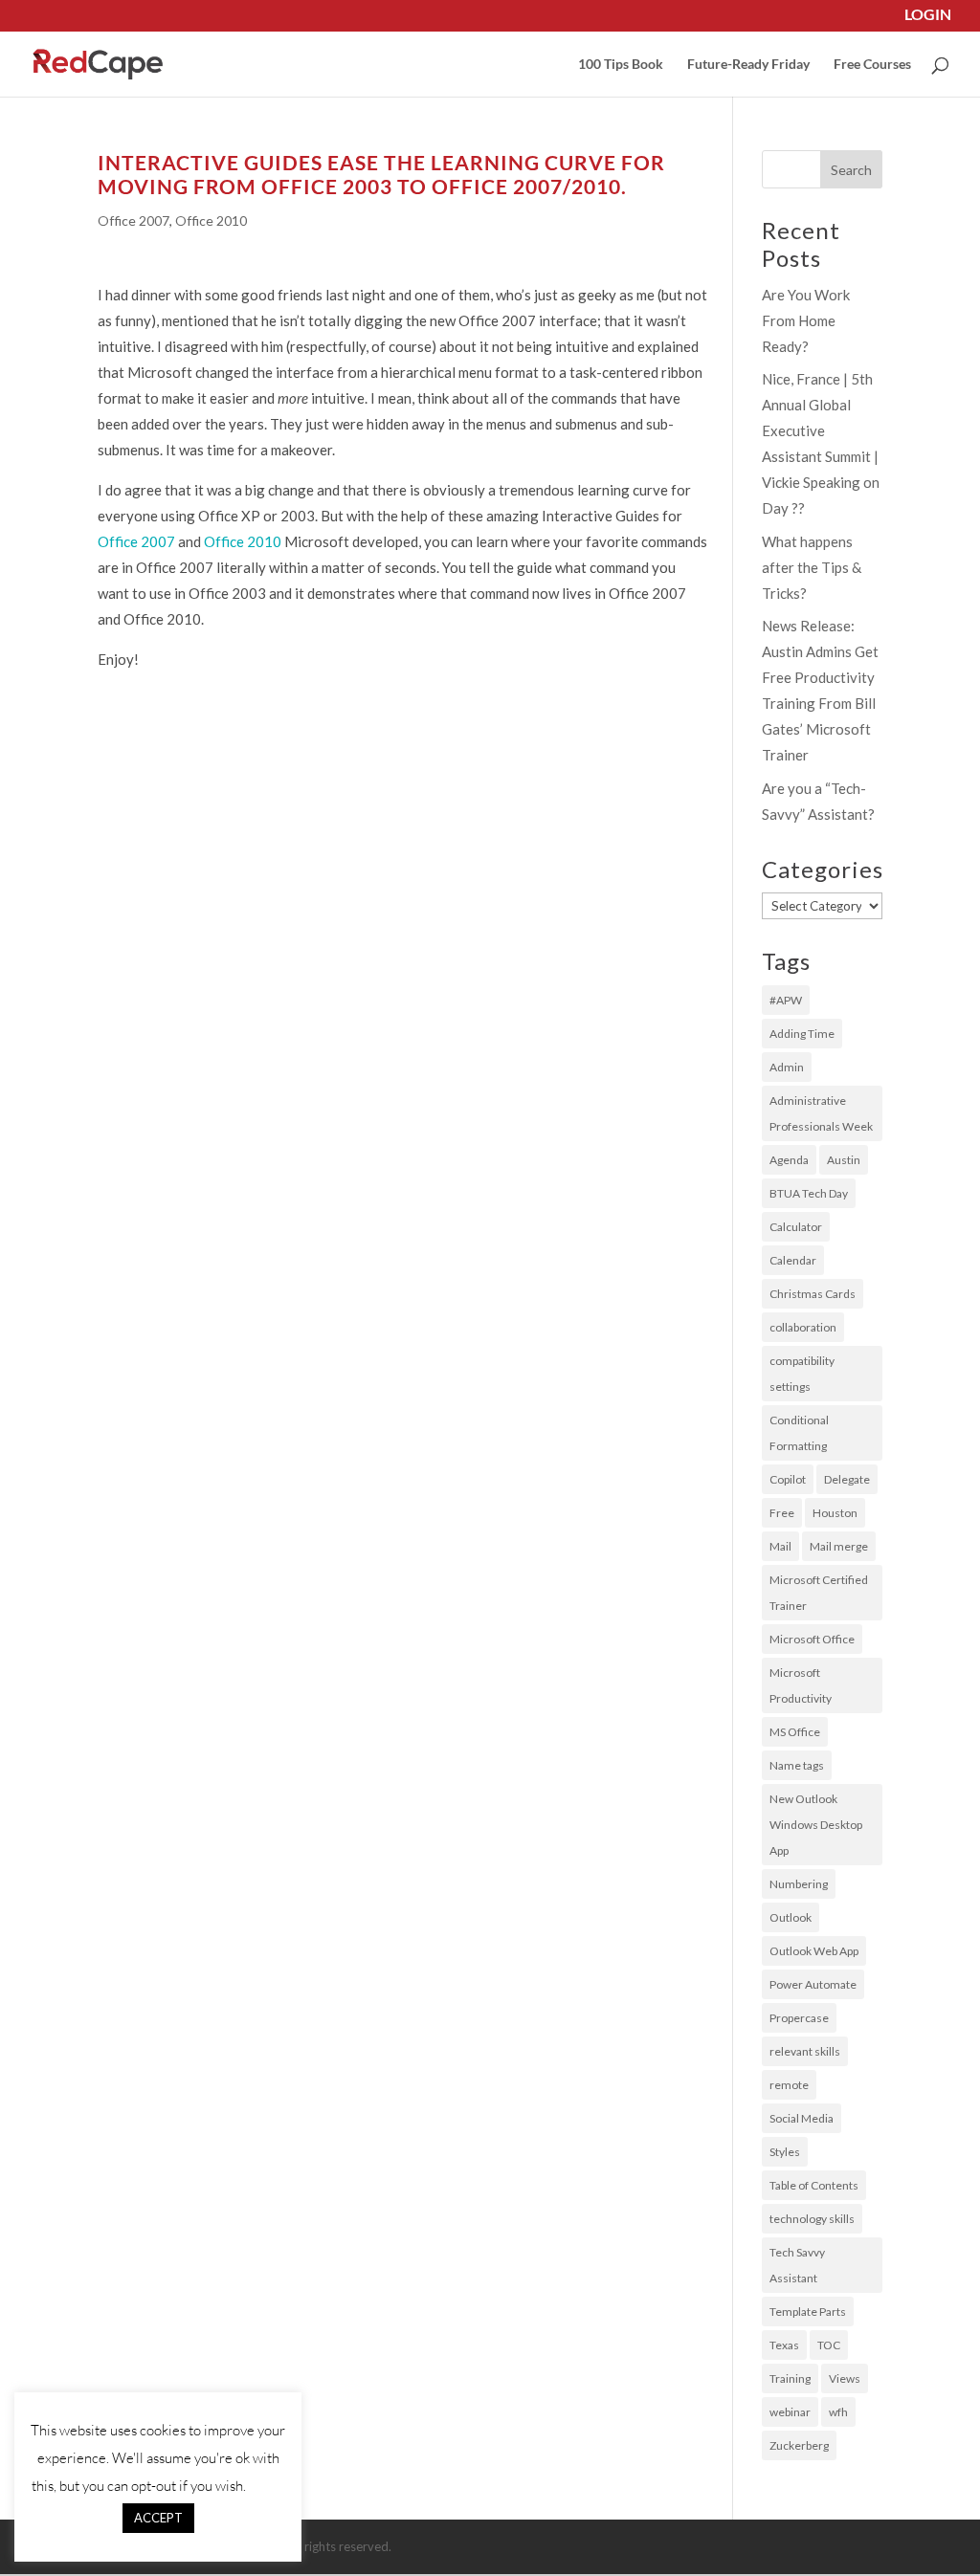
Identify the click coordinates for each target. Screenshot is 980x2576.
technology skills (812, 2219)
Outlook (791, 1917)
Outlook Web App (814, 1951)
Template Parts (808, 2312)
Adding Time (802, 1034)
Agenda (789, 1160)
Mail (780, 1546)
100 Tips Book (621, 65)
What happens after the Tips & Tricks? (812, 567)
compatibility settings (802, 1374)
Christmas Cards (813, 1294)
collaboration (803, 1327)
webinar (790, 2412)
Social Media (802, 2118)
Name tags (797, 1765)
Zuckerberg (799, 2445)
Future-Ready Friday (748, 65)
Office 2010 (211, 220)
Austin (844, 1160)
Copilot (788, 1479)
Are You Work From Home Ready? (806, 320)
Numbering (799, 1884)
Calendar (793, 1260)
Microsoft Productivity (801, 1685)
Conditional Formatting (799, 1433)
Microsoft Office (812, 1639)
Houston (835, 1513)
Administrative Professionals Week (821, 1113)
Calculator (796, 1227)
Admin (787, 1067)
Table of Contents (814, 2185)
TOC (829, 2345)
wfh (838, 2412)
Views (845, 2378)
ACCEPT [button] (158, 2518)
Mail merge (839, 1546)
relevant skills (805, 2051)
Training (790, 2378)
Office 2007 (134, 220)
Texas (784, 2345)
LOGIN (928, 16)
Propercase (799, 2018)
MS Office (795, 1732)
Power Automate (813, 1984)
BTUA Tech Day (809, 1193)
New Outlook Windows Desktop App (816, 1825)
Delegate (847, 1479)
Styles (785, 2152)
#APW (786, 1000)
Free (782, 1513)
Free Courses (872, 65)
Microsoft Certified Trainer (819, 1593)
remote (789, 2085)
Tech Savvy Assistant (797, 2265)
